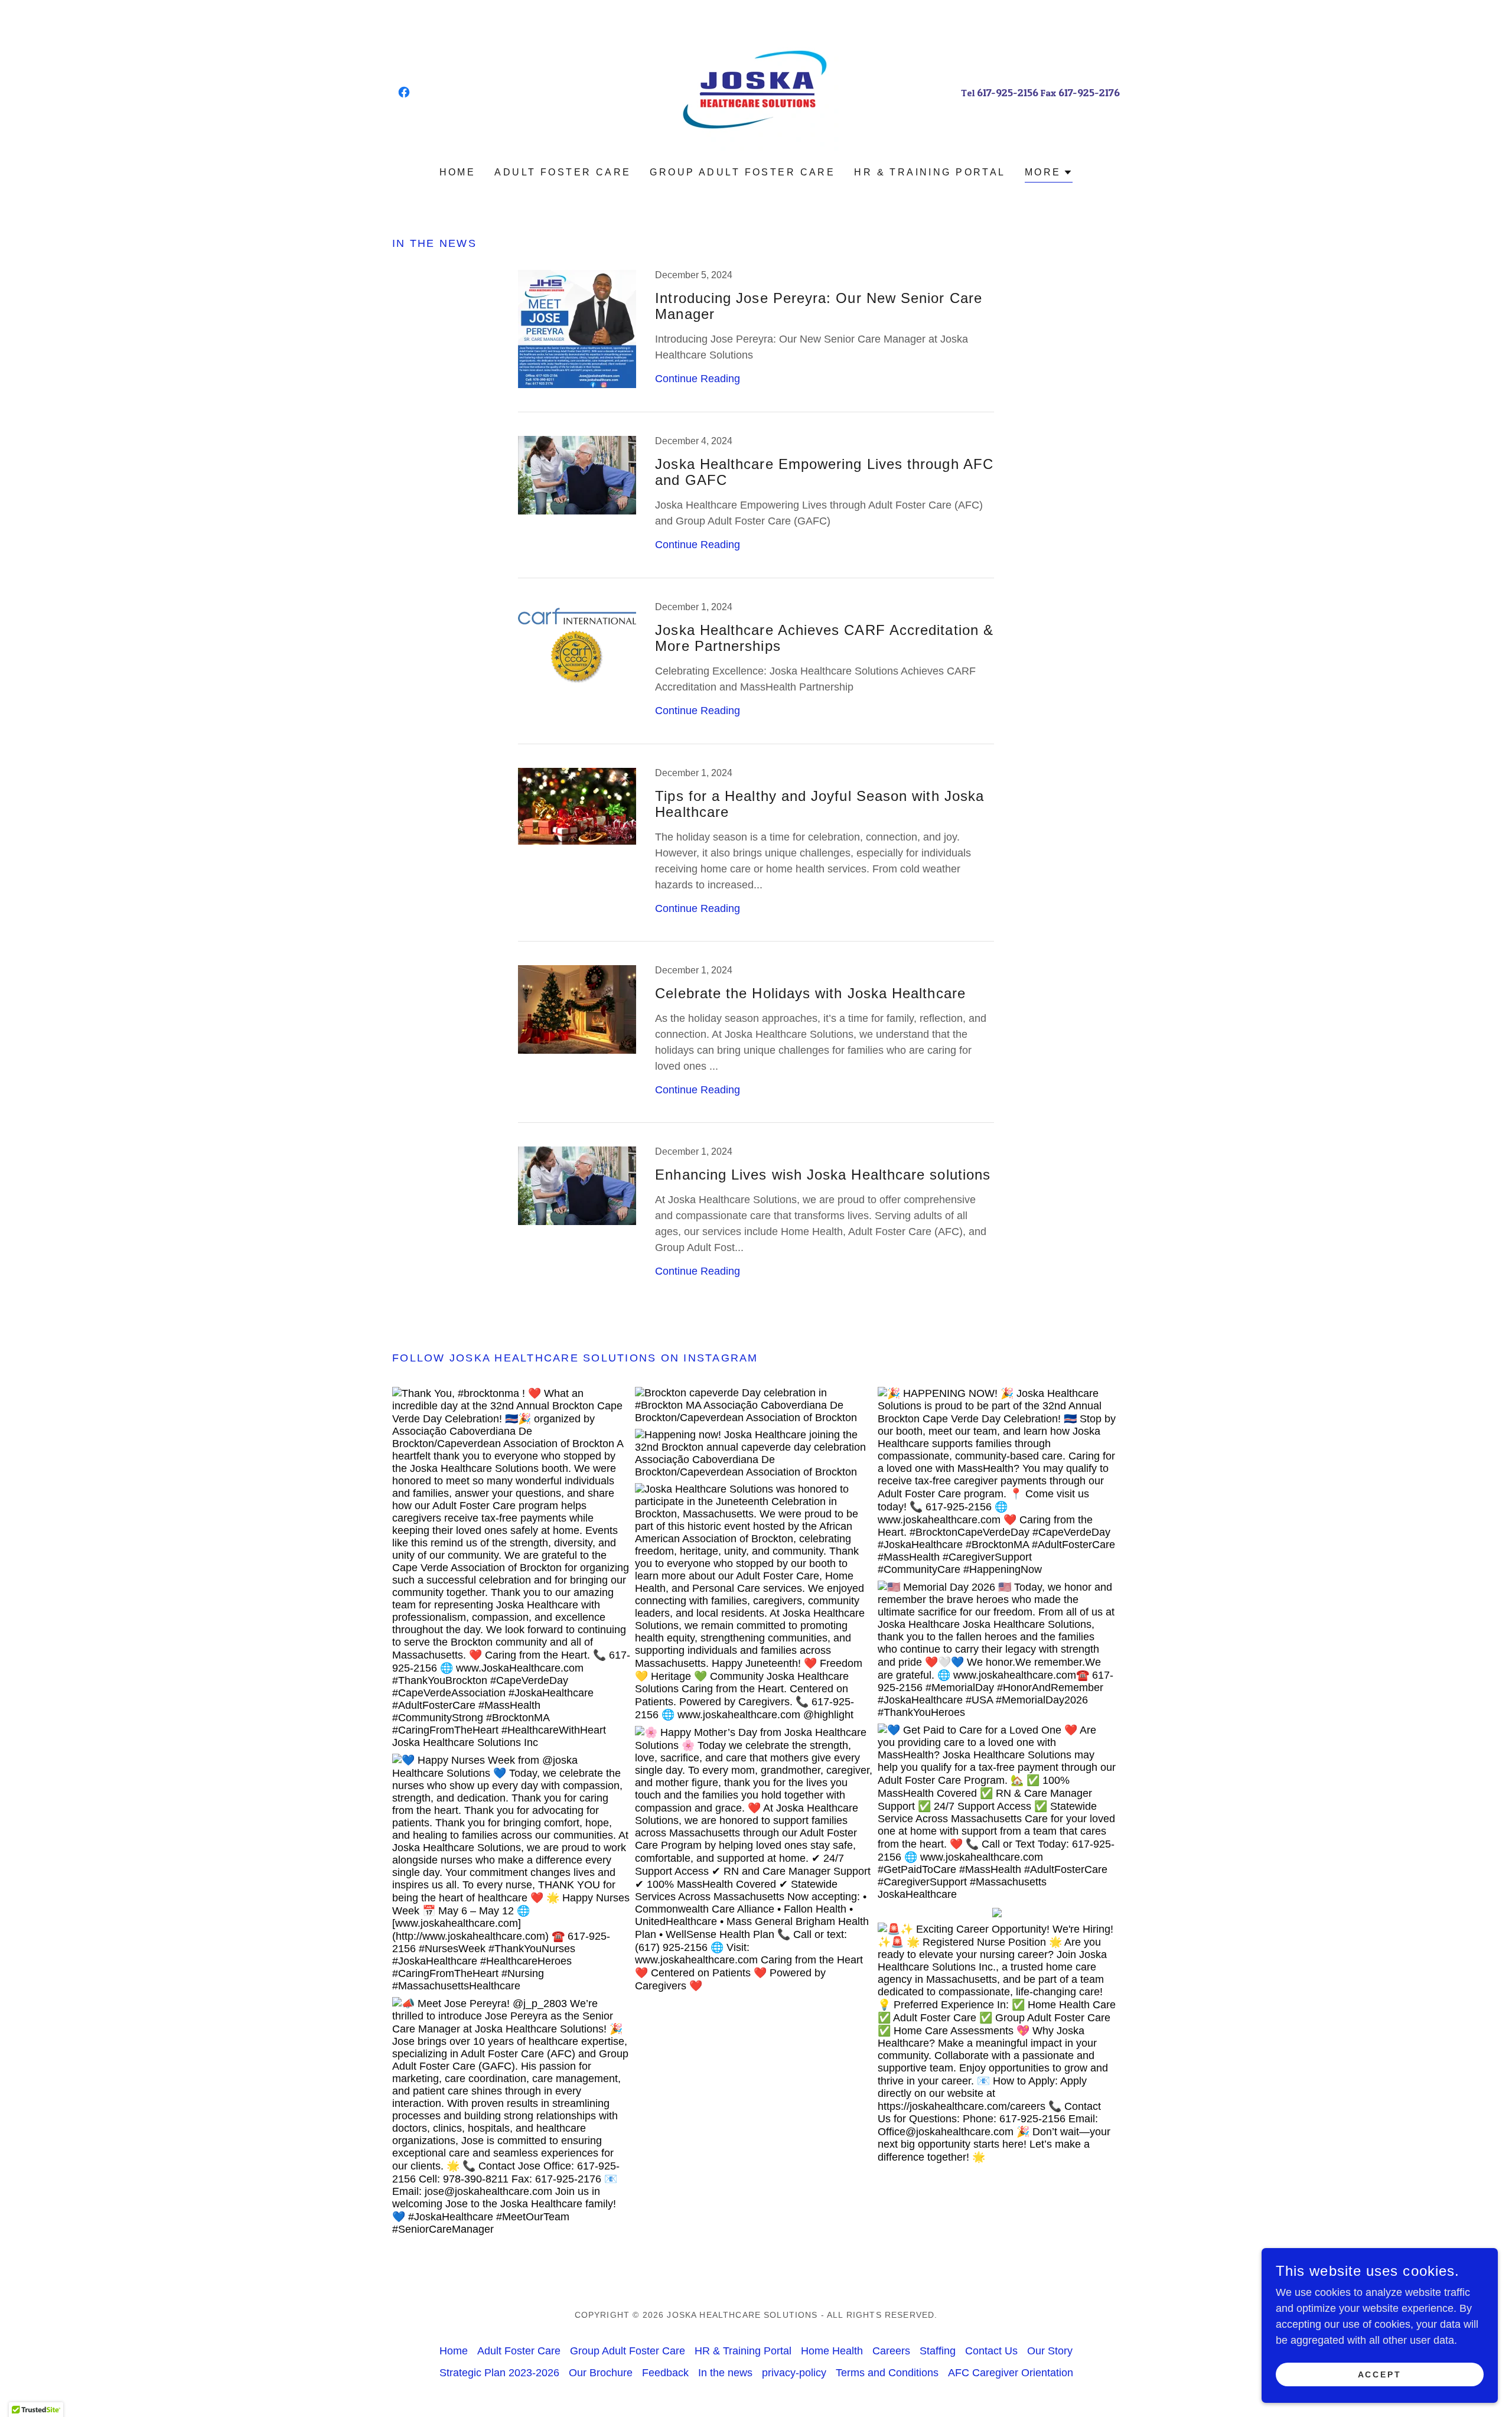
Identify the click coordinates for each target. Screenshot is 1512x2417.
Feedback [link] (665, 2373)
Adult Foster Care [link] (563, 172)
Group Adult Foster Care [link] (742, 172)
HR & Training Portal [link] (930, 172)
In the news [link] (725, 2373)
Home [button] (454, 2351)
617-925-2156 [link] (1008, 92)
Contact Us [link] (991, 2351)
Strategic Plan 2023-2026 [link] (499, 2373)
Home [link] (458, 172)
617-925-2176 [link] (1089, 92)
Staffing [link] (938, 2351)
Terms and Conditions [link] (887, 2373)
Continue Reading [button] (698, 379)
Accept (1380, 2374)
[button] (1049, 174)
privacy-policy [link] (794, 2373)
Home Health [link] (832, 2351)
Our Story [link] (1050, 2351)
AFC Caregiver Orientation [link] (1011, 2373)
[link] (404, 92)
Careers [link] (891, 2351)
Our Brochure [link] (601, 2373)
